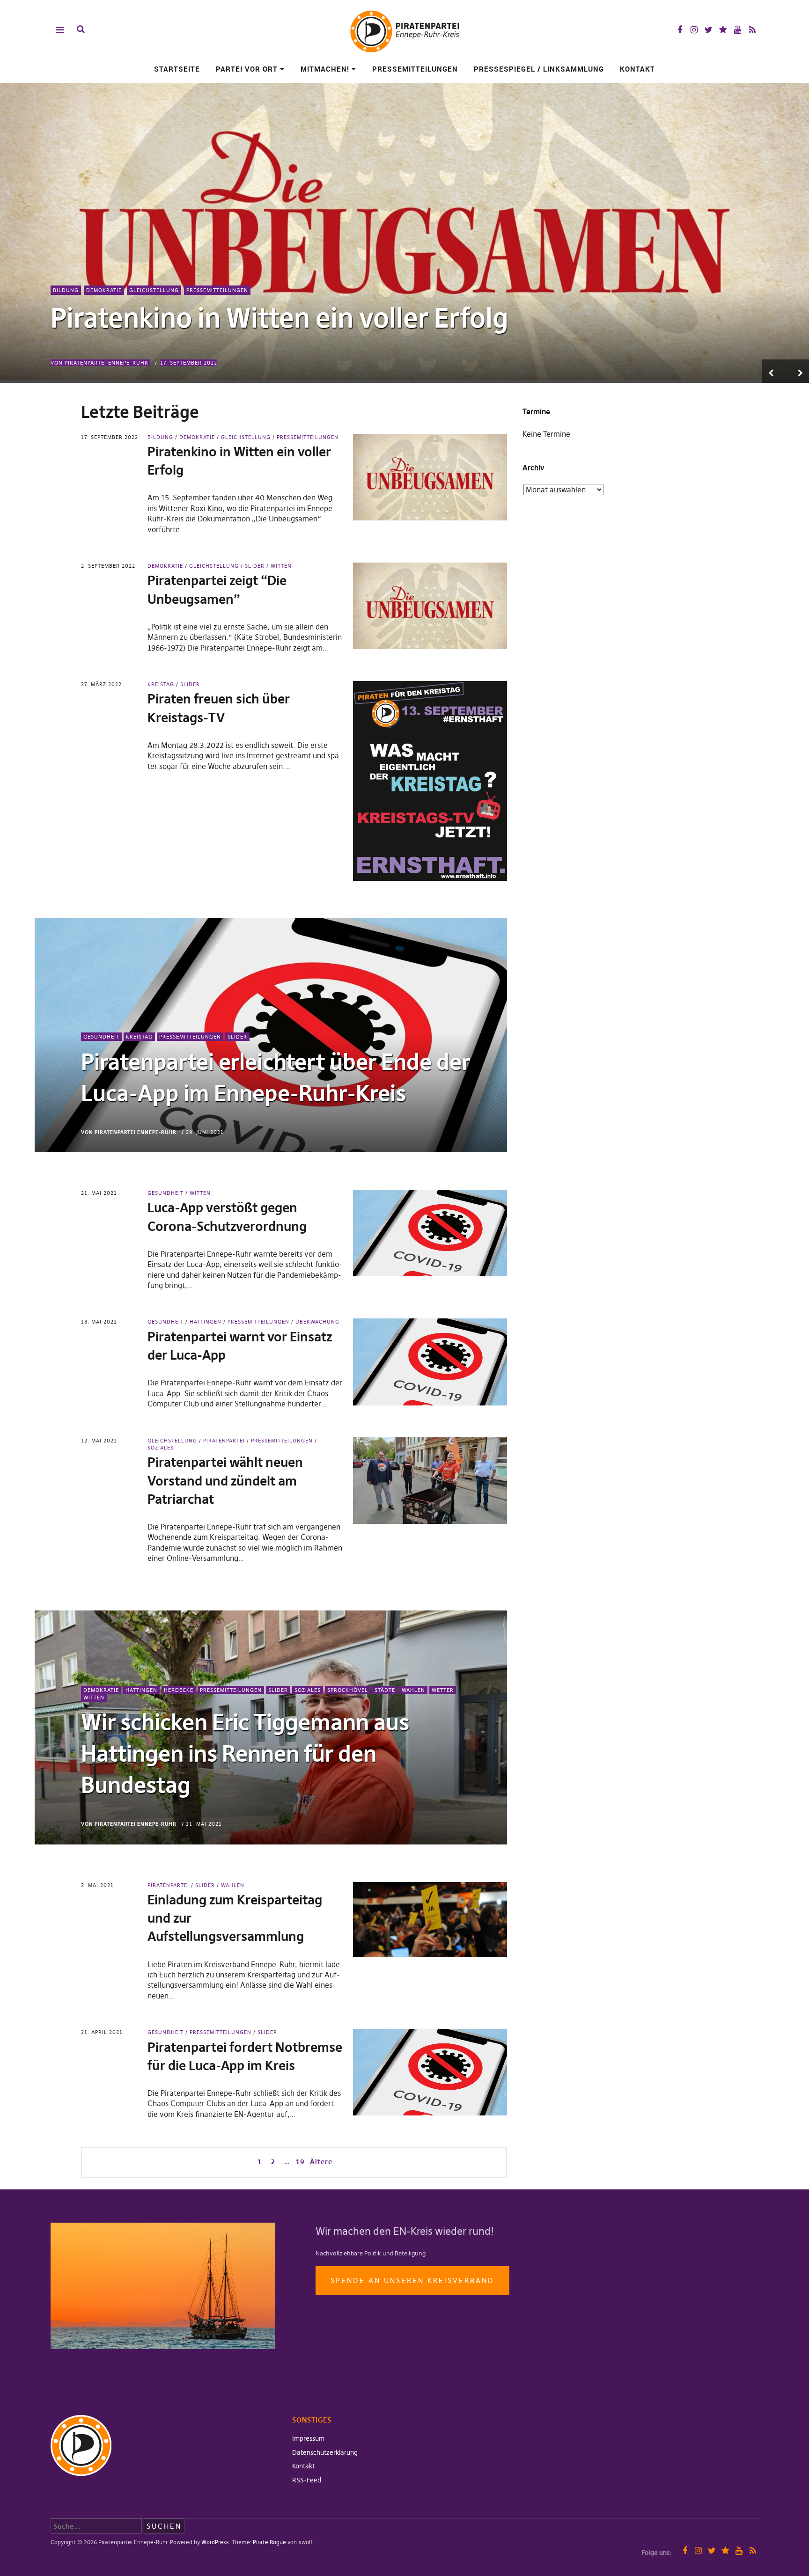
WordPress (215, 2542)
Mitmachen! (325, 69)
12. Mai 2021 (99, 1441)
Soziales (308, 1690)
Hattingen (206, 1322)
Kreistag (161, 684)
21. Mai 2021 (99, 1193)
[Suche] (81, 29)
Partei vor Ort (247, 69)
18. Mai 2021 (99, 1322)
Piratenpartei (224, 1441)
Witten (281, 566)
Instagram (694, 30)
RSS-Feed (307, 2480)
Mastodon (723, 30)
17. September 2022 (189, 363)
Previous (774, 371)
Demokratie (104, 290)
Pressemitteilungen (415, 69)
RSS (752, 30)
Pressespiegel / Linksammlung (539, 69)
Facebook (680, 30)
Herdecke (179, 1690)
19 (299, 2161)
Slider (255, 566)
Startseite (177, 69)
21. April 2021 (102, 2032)
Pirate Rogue (269, 2542)
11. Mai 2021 (204, 1824)
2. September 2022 (108, 566)
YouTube (738, 30)
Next (797, 371)
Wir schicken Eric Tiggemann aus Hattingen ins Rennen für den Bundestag (245, 1754)
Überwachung (317, 1322)
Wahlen (413, 1690)
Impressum (308, 2438)
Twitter (709, 30)
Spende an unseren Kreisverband (412, 2280)
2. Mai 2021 (97, 1885)
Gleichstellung (154, 290)
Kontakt (637, 69)
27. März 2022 (101, 684)
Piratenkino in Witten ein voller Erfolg (279, 318)
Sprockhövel (348, 1690)
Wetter (443, 1690)
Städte (385, 1690)
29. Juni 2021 (205, 1132)
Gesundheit (101, 1037)
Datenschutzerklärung (325, 2452)
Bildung (66, 290)
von (99, 363)
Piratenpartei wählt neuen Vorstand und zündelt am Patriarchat (225, 1481)
